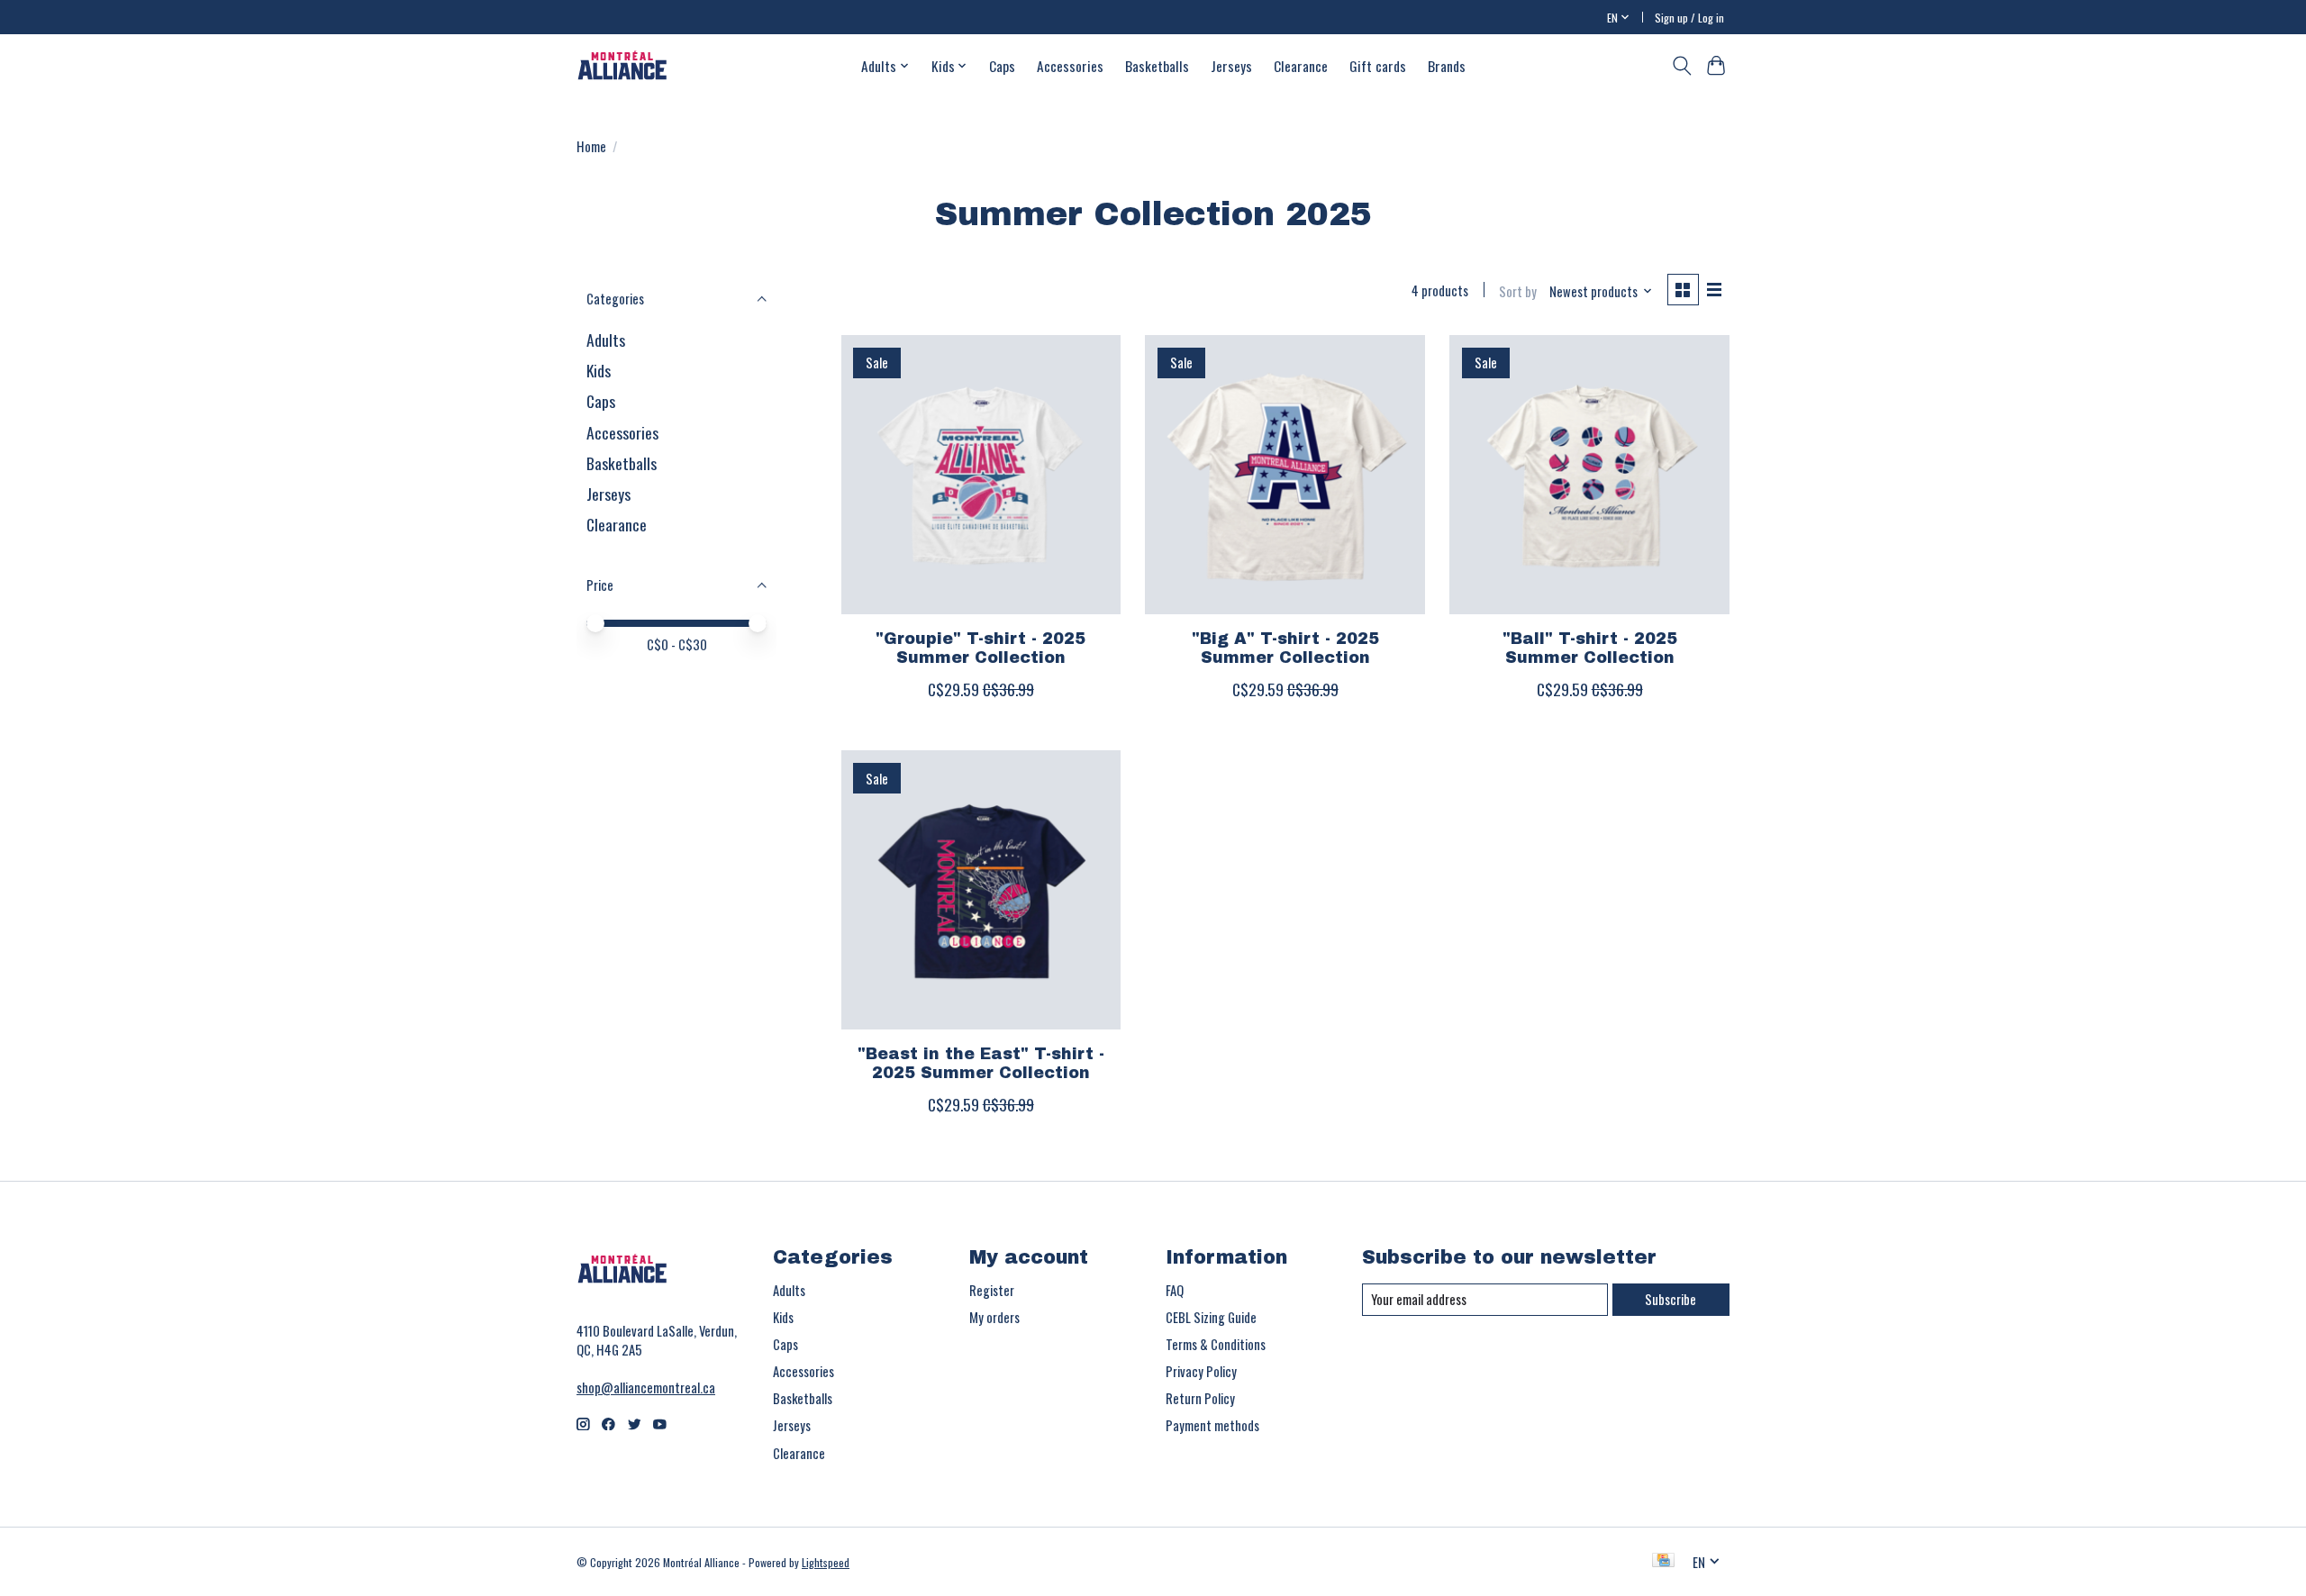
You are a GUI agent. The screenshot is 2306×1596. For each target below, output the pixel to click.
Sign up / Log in (1689, 18)
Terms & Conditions (1216, 1344)
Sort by (1518, 291)
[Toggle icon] (1681, 66)
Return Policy (1200, 1398)
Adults (606, 340)
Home (591, 146)
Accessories (1070, 66)
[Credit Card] (1663, 1562)
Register (992, 1290)
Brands (1447, 66)
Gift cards (1378, 66)
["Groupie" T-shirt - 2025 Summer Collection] (981, 475)
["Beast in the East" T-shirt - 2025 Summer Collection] (981, 890)
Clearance (1301, 66)
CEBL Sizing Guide (1211, 1317)
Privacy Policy (1201, 1371)
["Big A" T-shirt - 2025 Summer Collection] (1285, 475)
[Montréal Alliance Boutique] (622, 65)
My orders (994, 1317)
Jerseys (1231, 66)
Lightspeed (826, 1562)
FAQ (1175, 1290)
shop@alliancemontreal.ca (646, 1387)
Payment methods (1212, 1425)
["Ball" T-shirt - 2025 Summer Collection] (1589, 475)
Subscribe (1670, 1299)
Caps (1002, 66)
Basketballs (1157, 66)
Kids (599, 370)
